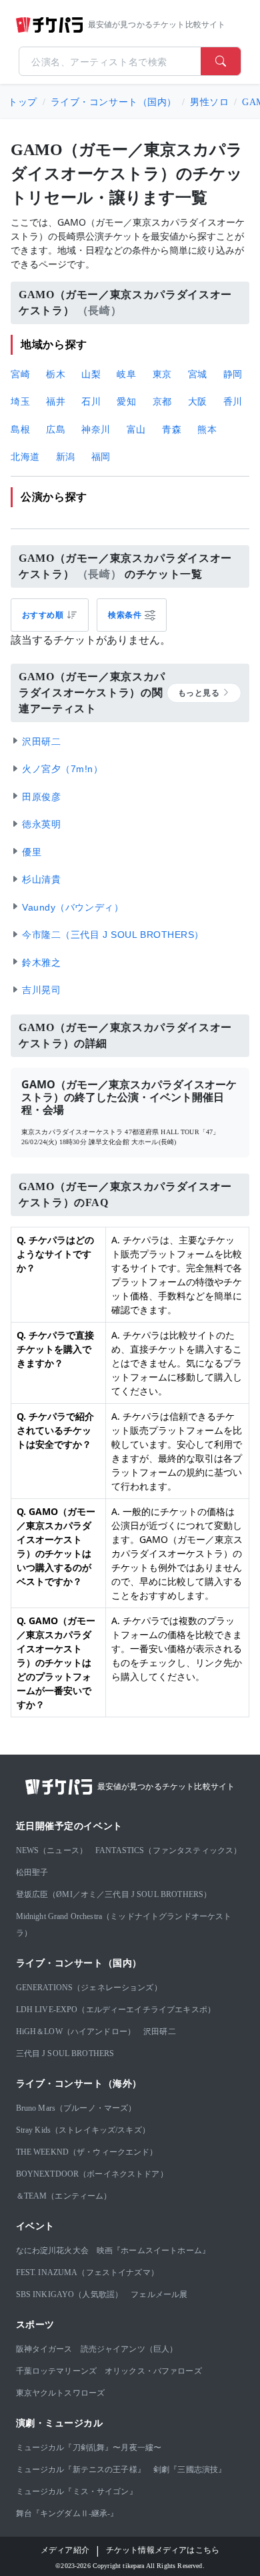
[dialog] (132, 615)
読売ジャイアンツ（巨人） (129, 2349)
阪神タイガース (44, 2349)
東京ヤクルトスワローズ (61, 2393)
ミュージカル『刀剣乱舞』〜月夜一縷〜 (89, 2448)
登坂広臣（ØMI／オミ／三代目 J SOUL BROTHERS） (114, 1894)
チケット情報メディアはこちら (163, 2550)
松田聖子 (32, 1872)
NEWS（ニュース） (52, 1850)
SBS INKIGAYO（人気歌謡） (70, 2294)
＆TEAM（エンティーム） (64, 2196)
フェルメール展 (159, 2294)
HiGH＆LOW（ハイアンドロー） (76, 2032)
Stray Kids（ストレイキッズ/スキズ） (83, 2130)
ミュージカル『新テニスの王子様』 (81, 2469)
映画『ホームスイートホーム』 (153, 2251)
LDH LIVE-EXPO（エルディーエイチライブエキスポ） (116, 2010)
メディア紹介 (65, 2550)
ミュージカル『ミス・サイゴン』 (77, 2491)
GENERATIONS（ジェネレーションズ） (89, 1988)
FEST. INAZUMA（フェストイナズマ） (87, 2272)
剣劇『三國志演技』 (190, 2469)
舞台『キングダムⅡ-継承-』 (67, 2513)
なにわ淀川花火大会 (52, 2251)
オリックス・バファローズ (153, 2371)
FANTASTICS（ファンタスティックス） (168, 1850)
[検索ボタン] (221, 61)
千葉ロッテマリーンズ (57, 2371)
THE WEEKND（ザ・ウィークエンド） (87, 2152)
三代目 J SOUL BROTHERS (65, 2053)
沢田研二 (160, 2032)
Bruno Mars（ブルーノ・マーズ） (76, 2108)
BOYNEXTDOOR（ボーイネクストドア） (92, 2174)
